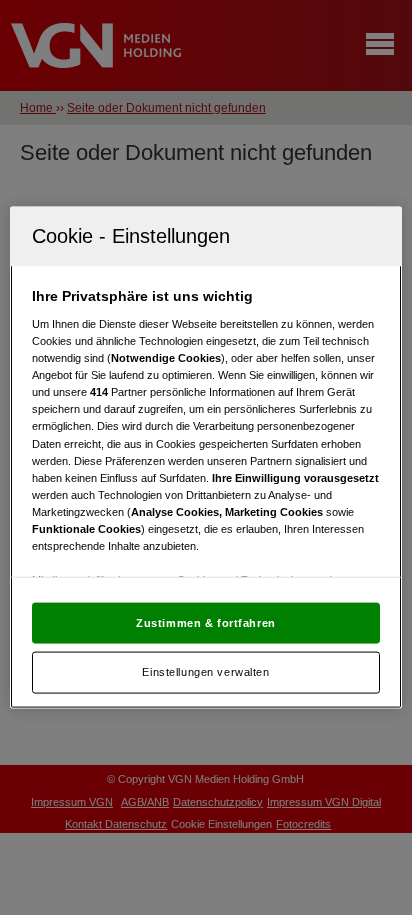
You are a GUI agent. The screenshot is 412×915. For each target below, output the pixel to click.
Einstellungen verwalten (205, 672)
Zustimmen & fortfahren (206, 622)
